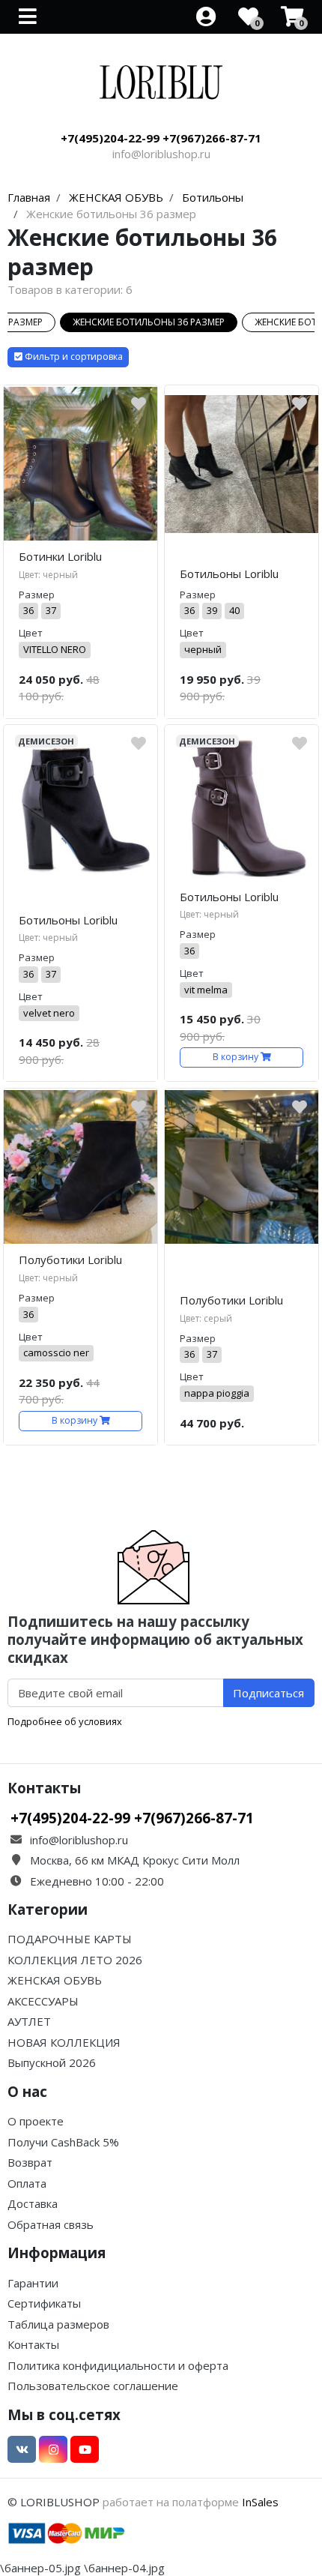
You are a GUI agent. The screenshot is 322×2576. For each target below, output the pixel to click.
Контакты (33, 2344)
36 (28, 610)
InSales (260, 2502)
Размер (37, 595)
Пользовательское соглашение (93, 2386)
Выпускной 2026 (52, 2062)
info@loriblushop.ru (161, 154)
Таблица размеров (58, 2324)
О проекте (36, 2121)
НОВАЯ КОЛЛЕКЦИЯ (64, 2042)
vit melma (206, 990)
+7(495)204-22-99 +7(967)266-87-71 (161, 138)
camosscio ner (56, 1352)
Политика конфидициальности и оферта (118, 2365)
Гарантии (33, 2283)
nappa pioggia (217, 1393)
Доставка (33, 2203)
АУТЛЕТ (29, 2021)
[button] (68, 357)
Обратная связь (51, 2224)
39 (212, 610)
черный (203, 649)
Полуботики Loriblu (70, 1260)
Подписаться (268, 1693)
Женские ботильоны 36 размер (149, 322)
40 (234, 610)
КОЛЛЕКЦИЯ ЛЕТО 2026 (75, 1960)
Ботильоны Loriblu (229, 574)
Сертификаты (44, 2303)
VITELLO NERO (55, 649)
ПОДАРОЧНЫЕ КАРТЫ (70, 1939)
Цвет (31, 633)
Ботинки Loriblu (60, 556)
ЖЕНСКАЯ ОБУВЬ (55, 1980)
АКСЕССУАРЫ (43, 2001)
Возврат (30, 2162)
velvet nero (49, 1013)
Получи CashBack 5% (63, 2142)
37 (51, 610)
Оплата (27, 2183)
